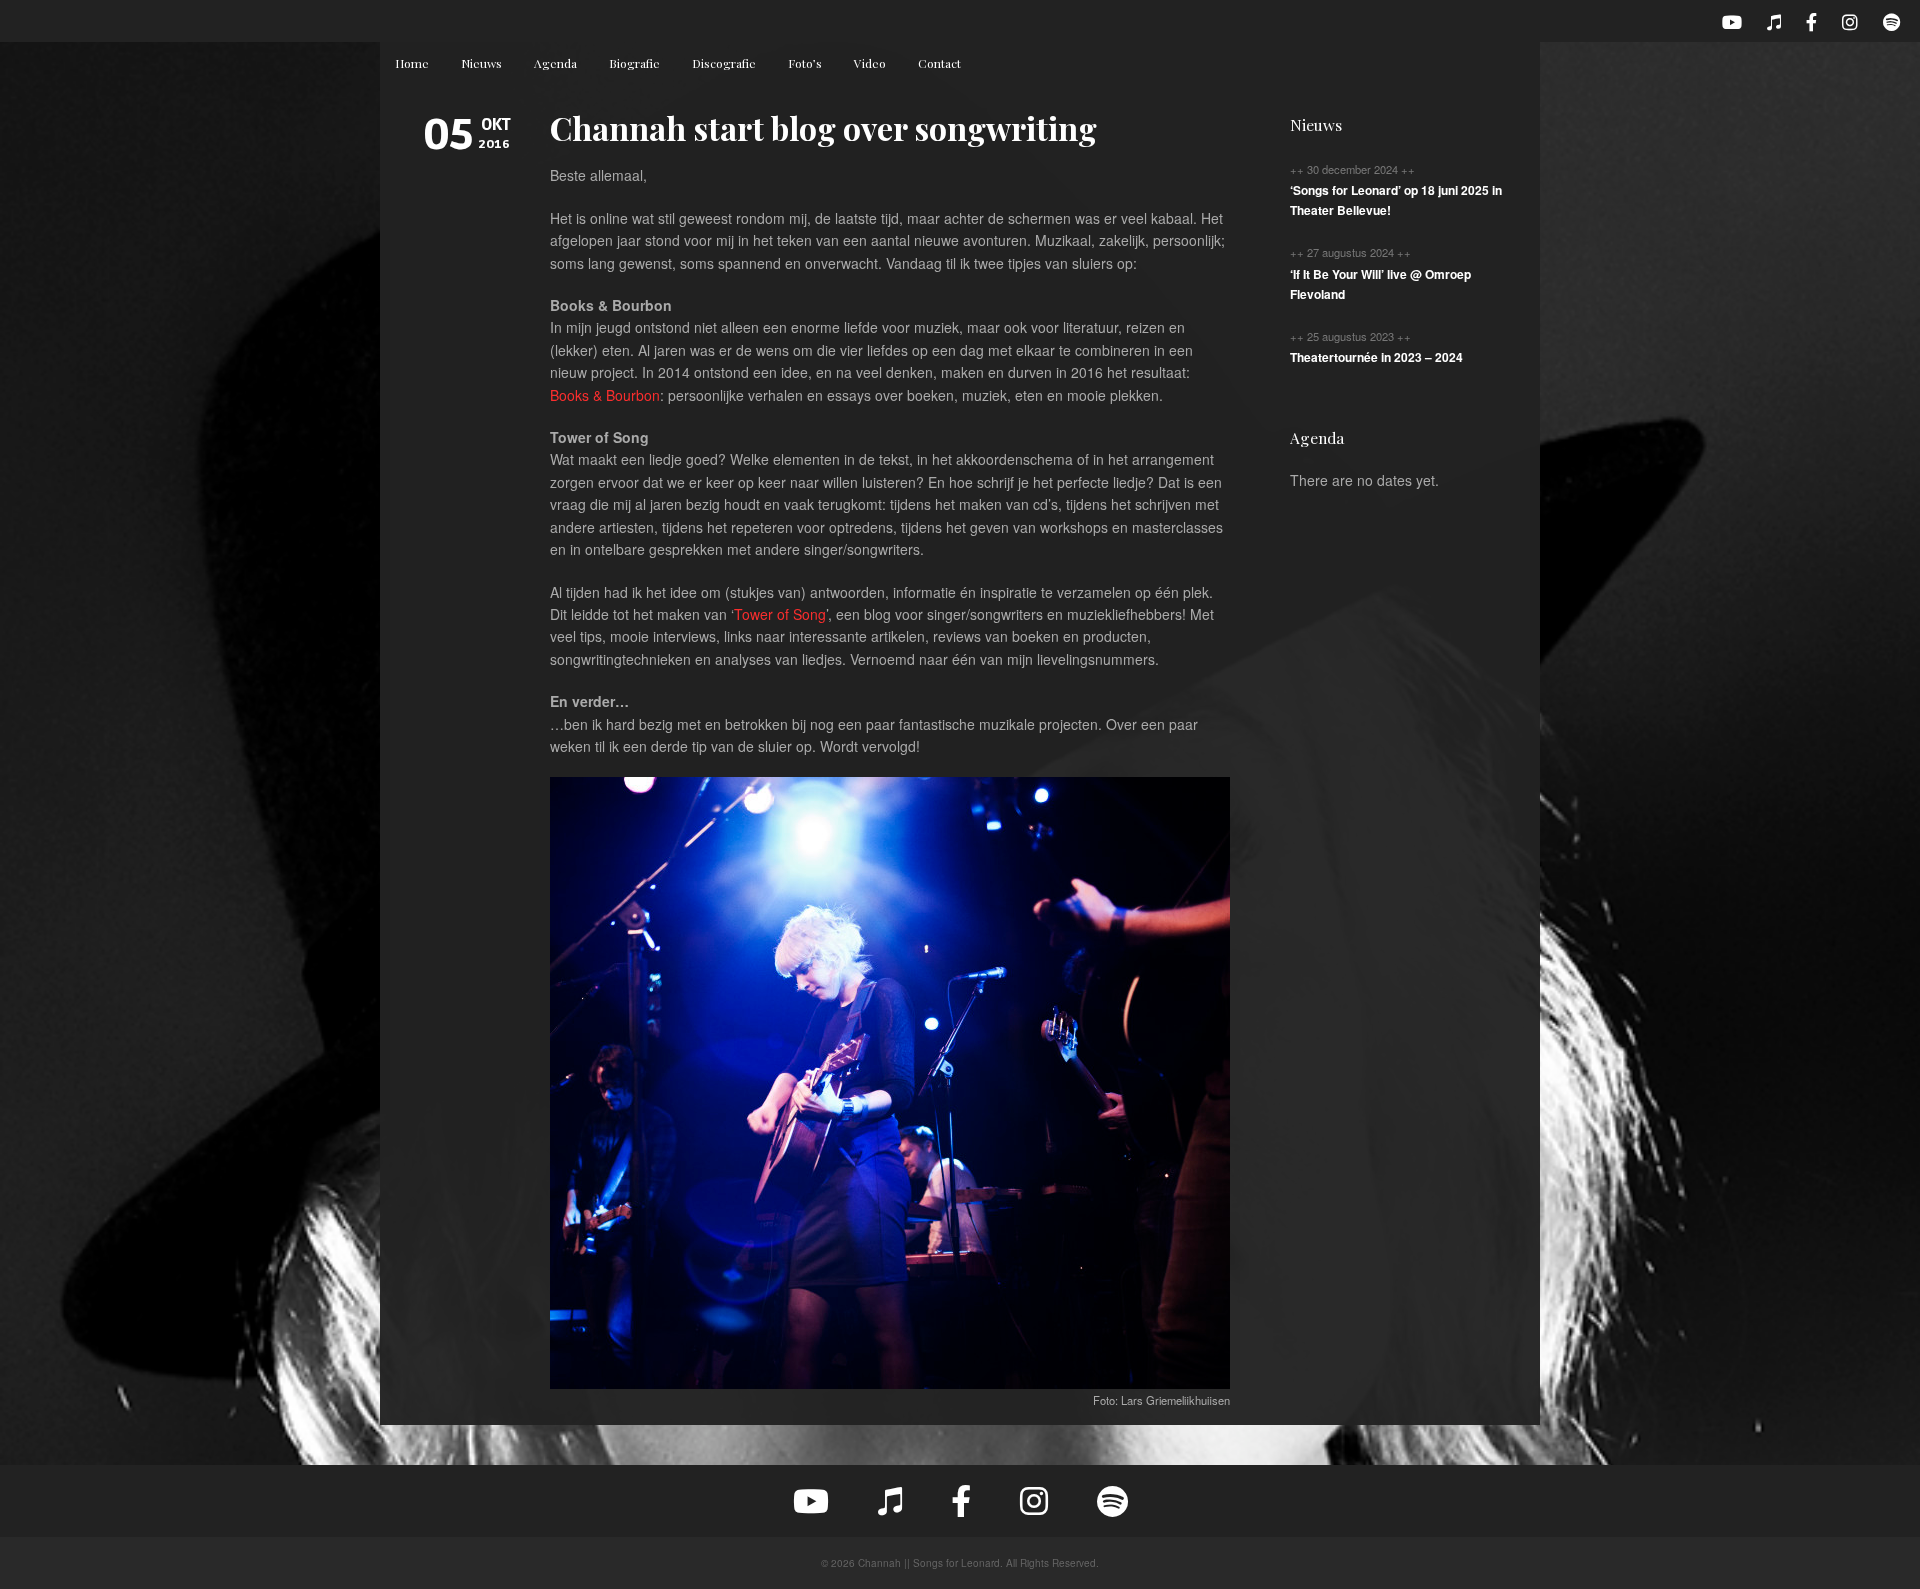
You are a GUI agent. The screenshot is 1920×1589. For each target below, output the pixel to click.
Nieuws (481, 63)
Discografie (724, 63)
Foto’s (805, 63)
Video (870, 63)
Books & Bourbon (605, 395)
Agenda (555, 63)
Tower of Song (780, 614)
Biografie (634, 63)
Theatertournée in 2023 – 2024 (1376, 357)
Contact (939, 63)
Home (412, 63)
